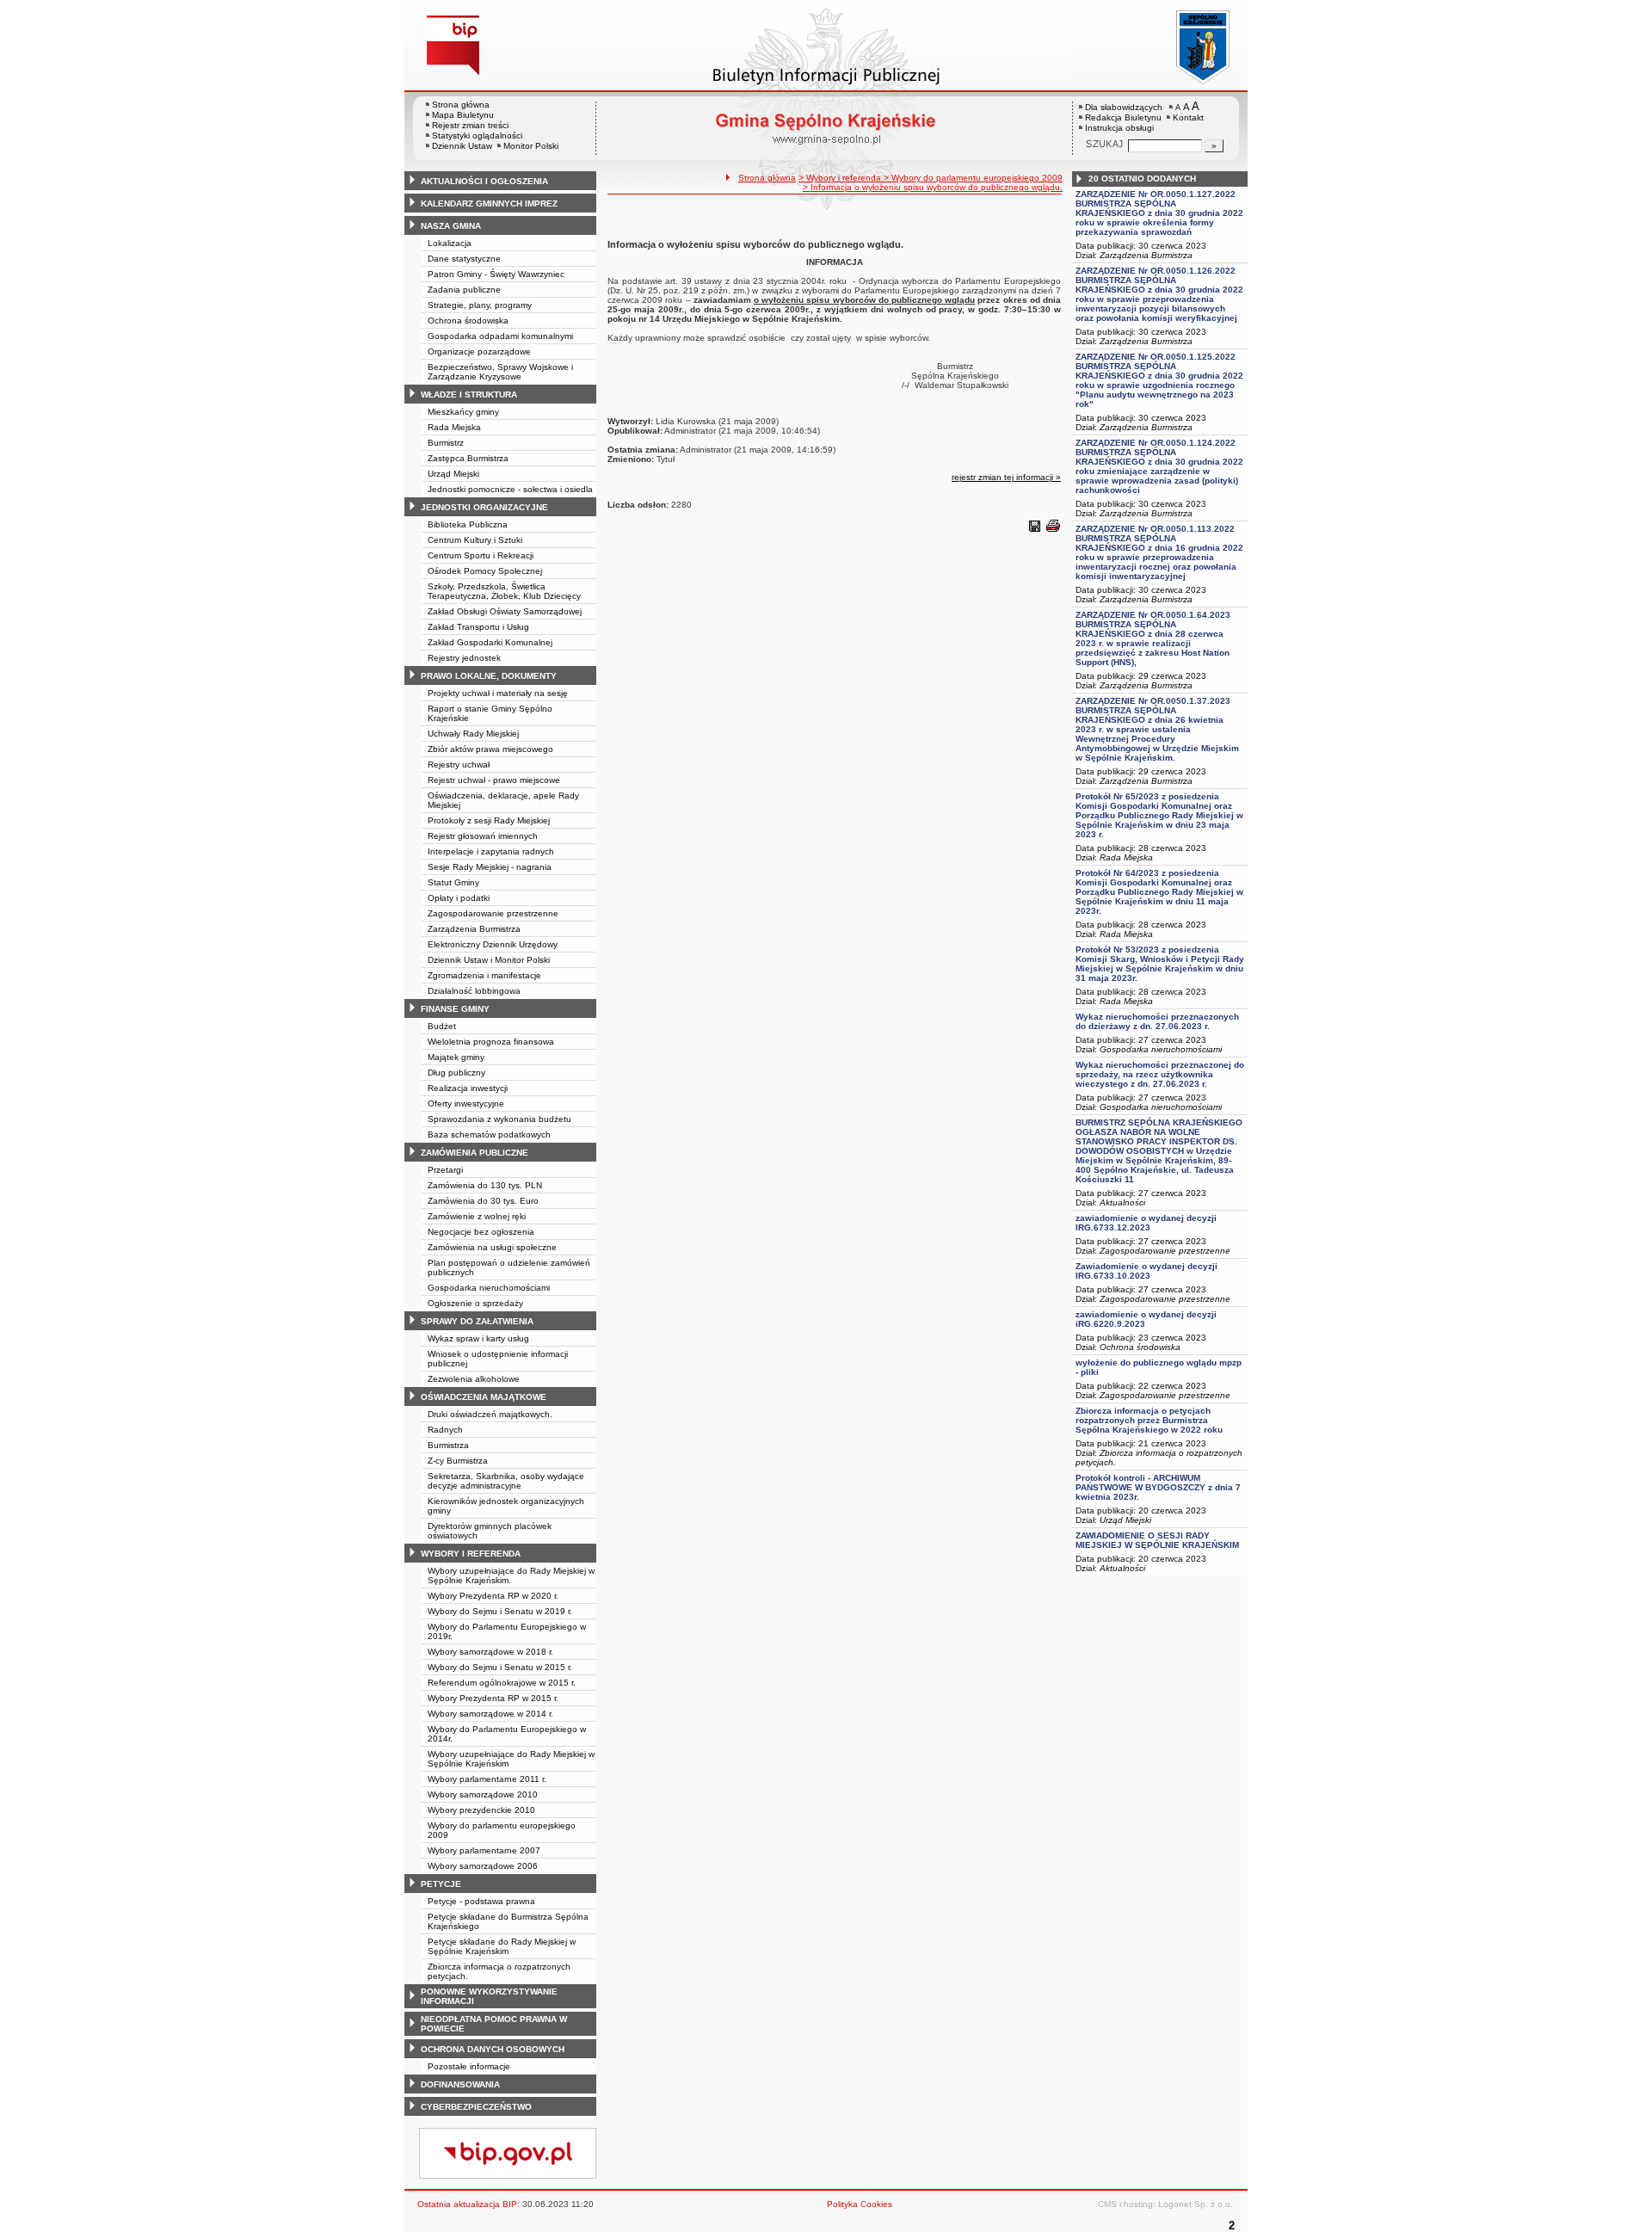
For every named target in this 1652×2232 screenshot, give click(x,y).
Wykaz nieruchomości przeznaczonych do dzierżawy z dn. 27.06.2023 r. (1157, 1021)
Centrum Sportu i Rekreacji (481, 555)
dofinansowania (460, 2084)
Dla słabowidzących (1124, 107)
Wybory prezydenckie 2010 (481, 1810)
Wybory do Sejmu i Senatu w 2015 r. (500, 1667)
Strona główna (461, 105)
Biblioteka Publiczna (468, 524)
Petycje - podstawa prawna (481, 1901)
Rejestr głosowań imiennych (483, 836)
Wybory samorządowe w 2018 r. (490, 1652)
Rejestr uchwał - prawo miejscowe (494, 780)
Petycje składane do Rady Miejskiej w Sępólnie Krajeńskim (502, 1946)
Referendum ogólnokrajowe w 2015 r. (502, 1683)
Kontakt (1188, 117)
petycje (441, 1884)
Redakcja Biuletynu (1123, 117)
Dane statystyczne (464, 259)
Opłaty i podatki (459, 898)
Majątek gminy (456, 1057)
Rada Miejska (454, 427)
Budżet (442, 1026)
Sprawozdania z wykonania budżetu (499, 1119)
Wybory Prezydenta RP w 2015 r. (493, 1698)
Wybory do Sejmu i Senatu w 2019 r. (500, 1611)
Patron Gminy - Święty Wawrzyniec (496, 274)
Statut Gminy (453, 882)
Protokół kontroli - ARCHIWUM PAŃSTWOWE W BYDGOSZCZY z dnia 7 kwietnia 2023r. (1158, 1487)
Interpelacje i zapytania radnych (491, 851)
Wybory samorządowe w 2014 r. (490, 1714)
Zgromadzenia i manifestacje (484, 975)
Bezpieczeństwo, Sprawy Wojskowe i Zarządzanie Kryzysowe (500, 372)
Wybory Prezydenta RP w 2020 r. (493, 1596)
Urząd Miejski (453, 474)
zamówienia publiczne (475, 1153)
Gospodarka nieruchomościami (489, 1288)
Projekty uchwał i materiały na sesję (498, 693)
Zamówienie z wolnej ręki (477, 1216)
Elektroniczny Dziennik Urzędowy (493, 944)
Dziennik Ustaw (462, 146)
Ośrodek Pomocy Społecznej (485, 571)
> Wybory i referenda (841, 178)
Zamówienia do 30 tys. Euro (483, 1201)
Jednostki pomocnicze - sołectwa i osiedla (510, 489)
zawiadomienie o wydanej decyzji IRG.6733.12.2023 (1146, 1223)
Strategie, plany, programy (480, 305)
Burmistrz (446, 443)
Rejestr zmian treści (470, 125)
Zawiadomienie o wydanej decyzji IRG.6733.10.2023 (1147, 1271)
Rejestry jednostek (464, 658)
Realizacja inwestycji (468, 1088)
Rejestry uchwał (459, 765)
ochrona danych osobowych (493, 2049)
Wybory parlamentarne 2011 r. (487, 1779)
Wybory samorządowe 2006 (483, 1866)
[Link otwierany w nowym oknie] (1160, 45)
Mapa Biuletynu (463, 115)
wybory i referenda (471, 1554)
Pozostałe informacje (469, 2066)
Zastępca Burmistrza (468, 458)
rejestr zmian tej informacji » (1006, 477)
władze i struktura (469, 395)
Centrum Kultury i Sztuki (475, 540)
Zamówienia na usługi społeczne (492, 1247)
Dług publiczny (456, 1073)
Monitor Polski (531, 146)
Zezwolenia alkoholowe (474, 1379)
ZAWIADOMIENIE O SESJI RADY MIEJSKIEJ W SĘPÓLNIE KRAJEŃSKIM (1157, 1540)
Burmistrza (448, 1445)
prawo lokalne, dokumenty (489, 676)
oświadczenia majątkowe (484, 1397)
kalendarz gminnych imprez (489, 203)
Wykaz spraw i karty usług (478, 1338)
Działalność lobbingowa (474, 991)
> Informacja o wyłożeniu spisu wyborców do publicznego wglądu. (933, 187)
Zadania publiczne (464, 290)
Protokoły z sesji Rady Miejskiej (489, 820)
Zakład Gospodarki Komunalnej (490, 642)
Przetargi (445, 1170)
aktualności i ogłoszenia (484, 181)
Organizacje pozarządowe (479, 351)
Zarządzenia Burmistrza (474, 929)
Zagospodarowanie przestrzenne (493, 913)
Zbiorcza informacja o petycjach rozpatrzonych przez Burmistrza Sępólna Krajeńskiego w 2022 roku (1149, 1420)
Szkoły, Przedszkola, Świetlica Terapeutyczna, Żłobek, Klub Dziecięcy (504, 591)
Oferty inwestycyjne (466, 1104)
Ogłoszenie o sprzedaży (475, 1303)
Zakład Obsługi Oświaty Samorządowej (505, 611)
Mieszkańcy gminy (463, 412)
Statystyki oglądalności (477, 136)
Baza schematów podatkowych (489, 1134)
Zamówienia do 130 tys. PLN (485, 1185)
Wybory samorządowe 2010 (483, 1794)
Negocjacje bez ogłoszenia (481, 1232)
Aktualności (1122, 1202)
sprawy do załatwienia (477, 1321)
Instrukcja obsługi (1119, 128)
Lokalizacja (450, 243)
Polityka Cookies (860, 2204)
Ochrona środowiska (468, 321)
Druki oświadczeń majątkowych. (490, 1414)
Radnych (445, 1430)
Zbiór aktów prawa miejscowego (490, 749)
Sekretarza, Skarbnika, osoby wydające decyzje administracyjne (506, 1481)
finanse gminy (455, 1009)
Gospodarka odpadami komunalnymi (500, 336)
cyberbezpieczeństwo (476, 2107)
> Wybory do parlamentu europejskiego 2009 (973, 178)
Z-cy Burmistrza (458, 1461)
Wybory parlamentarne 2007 (484, 1850)
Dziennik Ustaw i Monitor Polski (489, 960)
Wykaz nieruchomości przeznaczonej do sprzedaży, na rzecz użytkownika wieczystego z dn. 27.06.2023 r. (1160, 1074)
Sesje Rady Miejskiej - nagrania (490, 867)
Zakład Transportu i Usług (478, 627)
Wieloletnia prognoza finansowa (491, 1042)
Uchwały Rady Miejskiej (473, 734)
